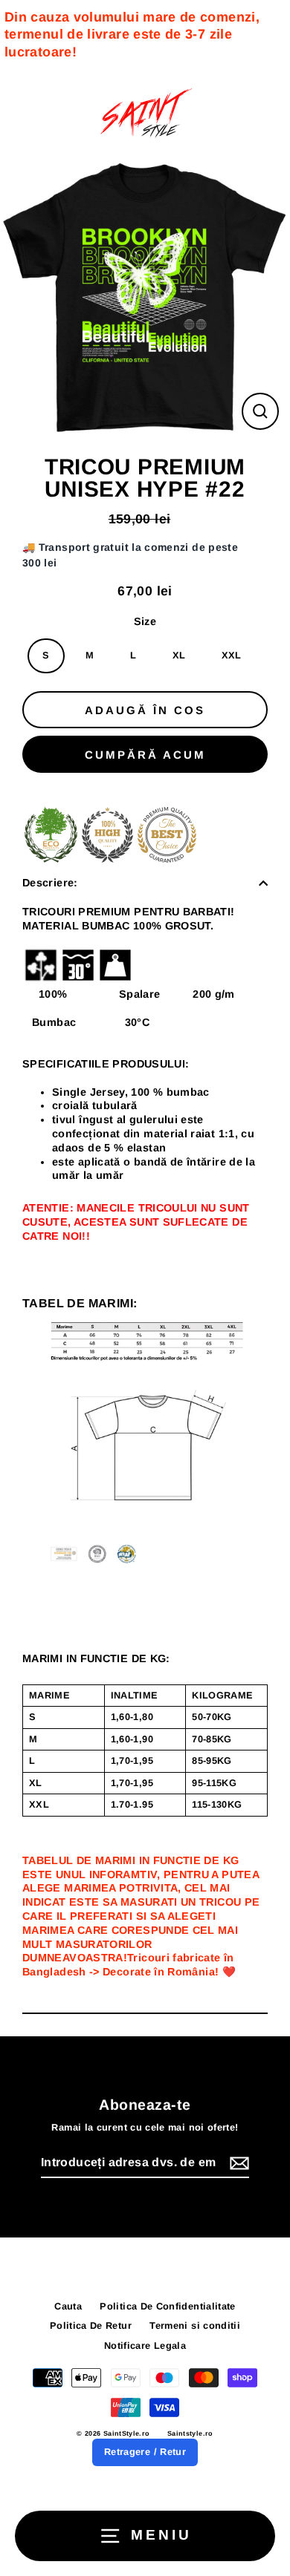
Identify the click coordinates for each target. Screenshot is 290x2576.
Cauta (68, 2306)
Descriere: (50, 883)
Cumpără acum (145, 755)
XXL (232, 655)
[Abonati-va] (237, 2164)
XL (179, 655)
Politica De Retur (91, 2325)
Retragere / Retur (145, 2452)
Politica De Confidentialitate (167, 2306)
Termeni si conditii (195, 2325)
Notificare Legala (145, 2345)
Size (145, 621)
